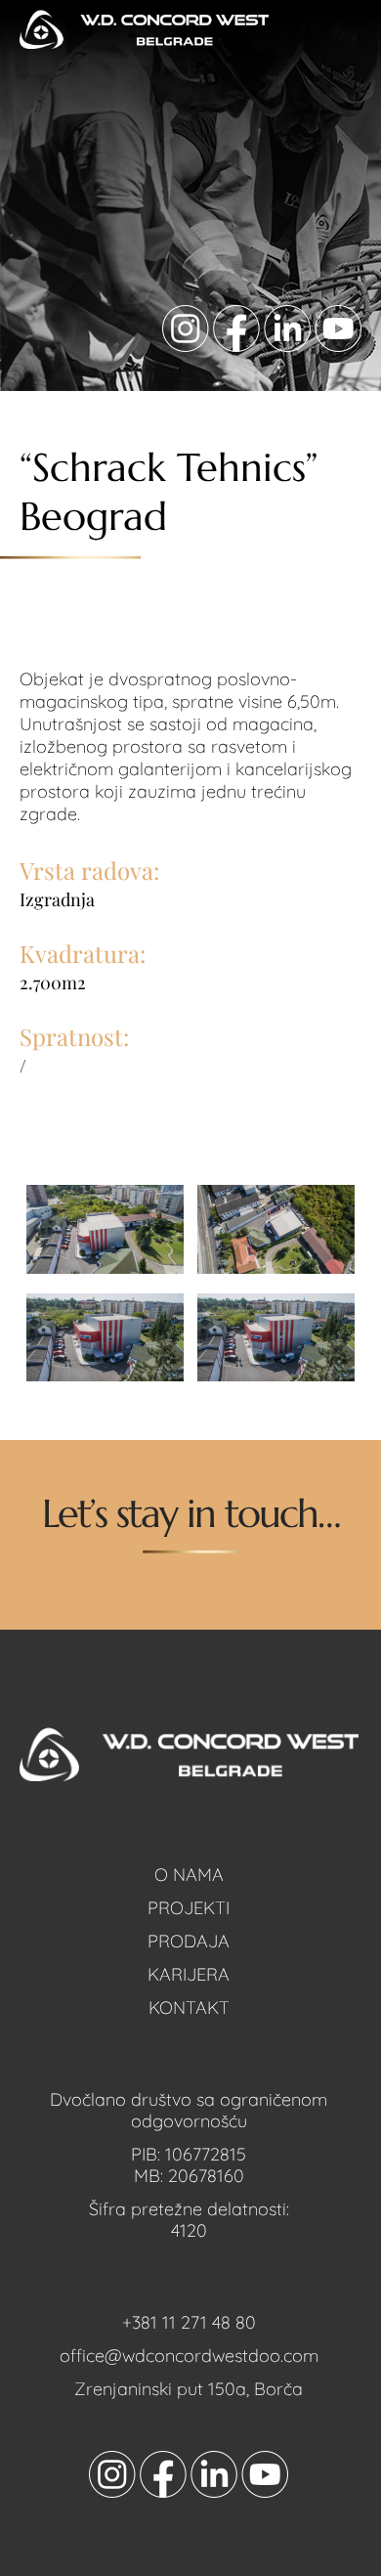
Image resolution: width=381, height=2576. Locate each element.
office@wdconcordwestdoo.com (189, 2356)
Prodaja (189, 1941)
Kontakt (189, 2008)
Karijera (189, 1974)
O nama (189, 1875)
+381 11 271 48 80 (189, 2322)
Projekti (189, 1908)
